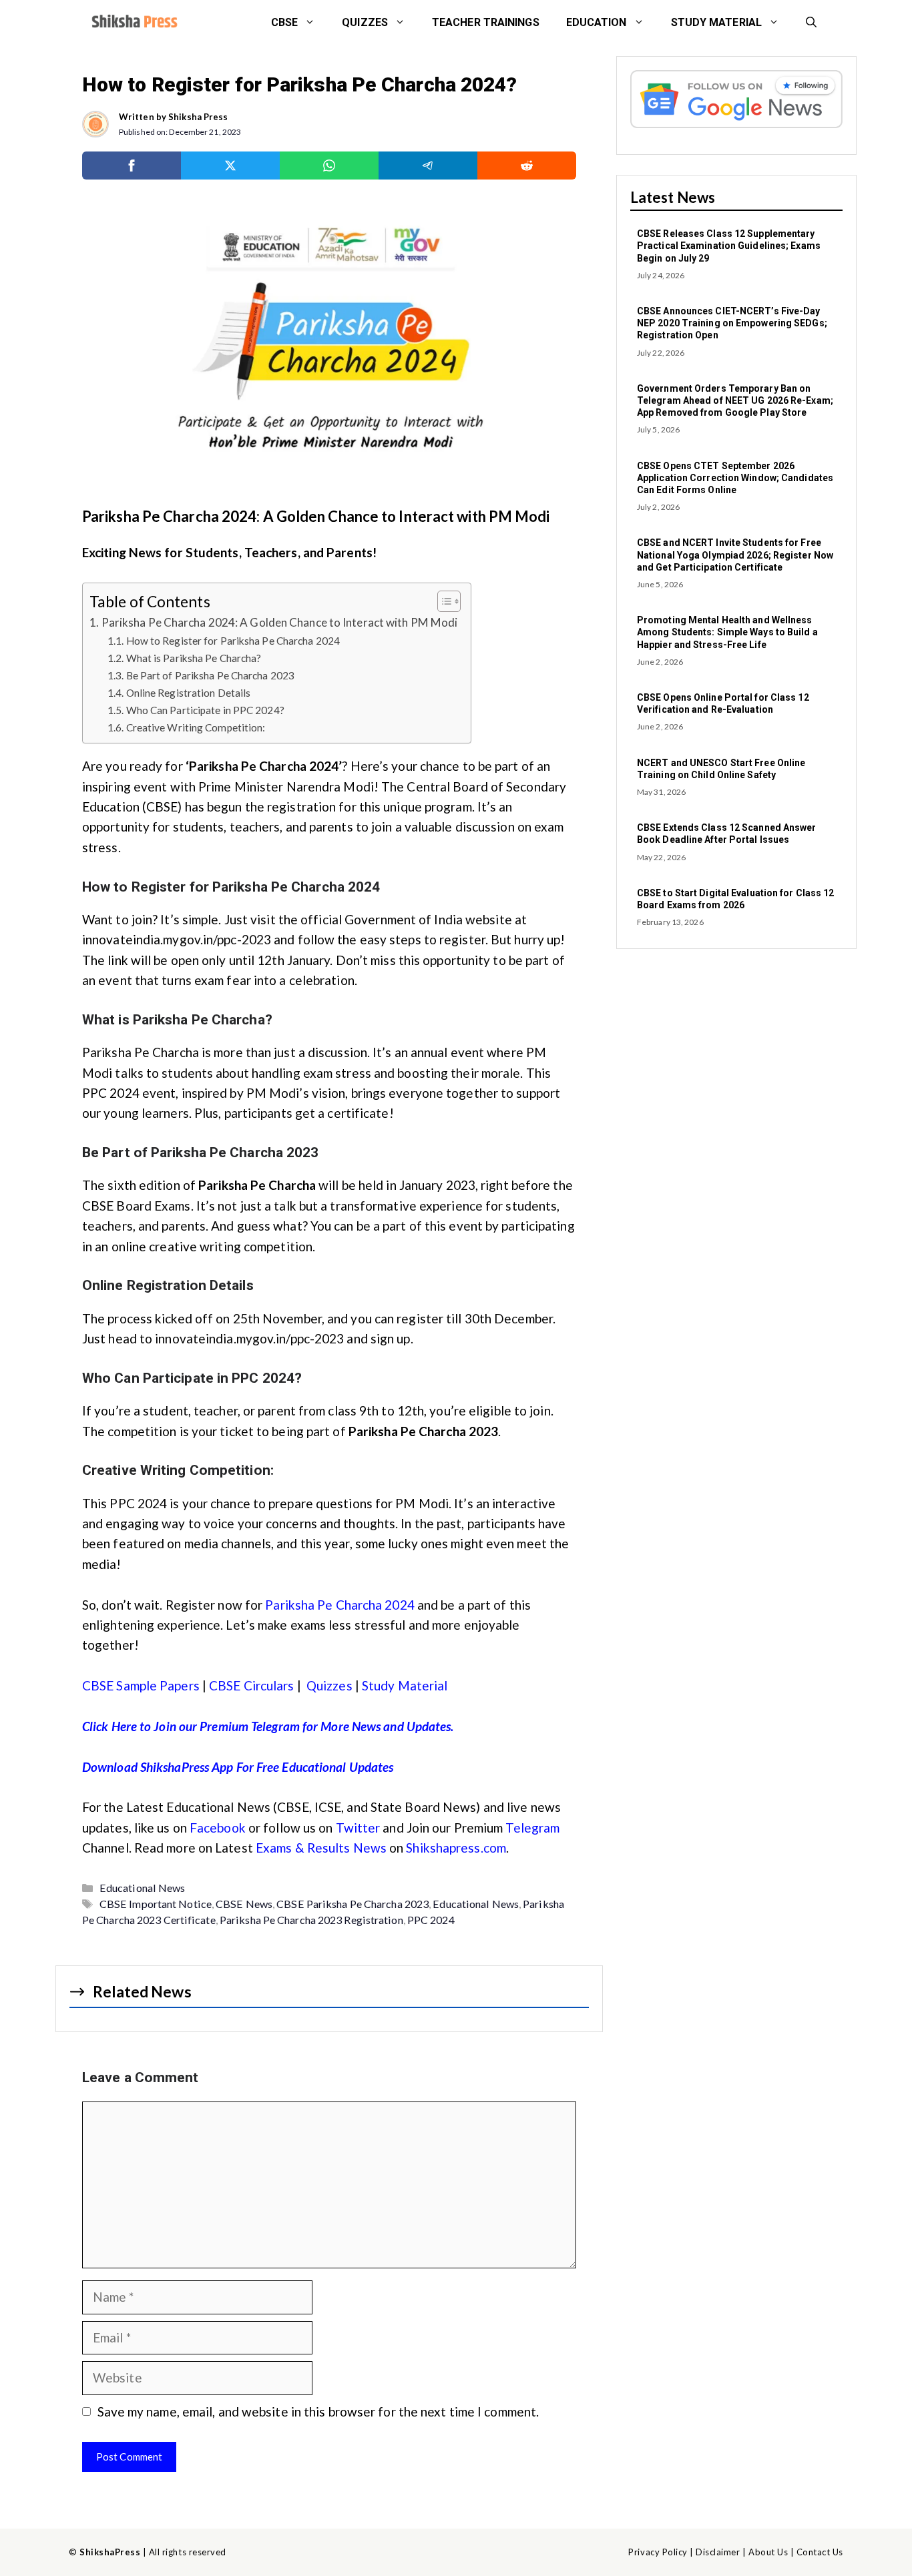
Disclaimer (718, 2552)
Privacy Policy (658, 2552)
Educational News (143, 1888)
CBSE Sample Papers (141, 1685)
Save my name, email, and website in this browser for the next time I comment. (318, 2411)
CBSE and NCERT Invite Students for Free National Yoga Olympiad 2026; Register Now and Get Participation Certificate (735, 555)
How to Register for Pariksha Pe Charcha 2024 (233, 641)
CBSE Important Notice (156, 1904)
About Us (768, 2552)
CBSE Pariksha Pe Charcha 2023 (353, 1904)
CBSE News (244, 1904)
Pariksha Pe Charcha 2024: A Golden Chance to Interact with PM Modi (279, 622)
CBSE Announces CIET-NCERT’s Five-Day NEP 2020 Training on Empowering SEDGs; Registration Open (732, 323)
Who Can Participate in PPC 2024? (205, 710)
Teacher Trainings (486, 22)
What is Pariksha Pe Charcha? (194, 658)
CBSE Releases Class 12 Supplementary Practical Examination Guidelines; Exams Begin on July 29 (729, 246)
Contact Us (820, 2552)
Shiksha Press (198, 117)
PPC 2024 (431, 1920)
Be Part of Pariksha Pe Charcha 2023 (210, 675)
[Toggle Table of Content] (442, 601)
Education (597, 22)
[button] (811, 23)
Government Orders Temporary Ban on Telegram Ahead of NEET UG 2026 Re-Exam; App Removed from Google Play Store (735, 400)
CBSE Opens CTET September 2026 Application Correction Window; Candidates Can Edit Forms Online (735, 478)
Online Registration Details (188, 693)
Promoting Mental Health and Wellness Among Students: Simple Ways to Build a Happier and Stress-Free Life (727, 632)
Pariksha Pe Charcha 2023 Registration (311, 1920)
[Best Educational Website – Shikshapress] (133, 23)
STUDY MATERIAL (716, 22)
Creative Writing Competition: (197, 727)
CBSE (284, 22)
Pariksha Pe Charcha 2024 (339, 1605)
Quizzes (365, 22)
